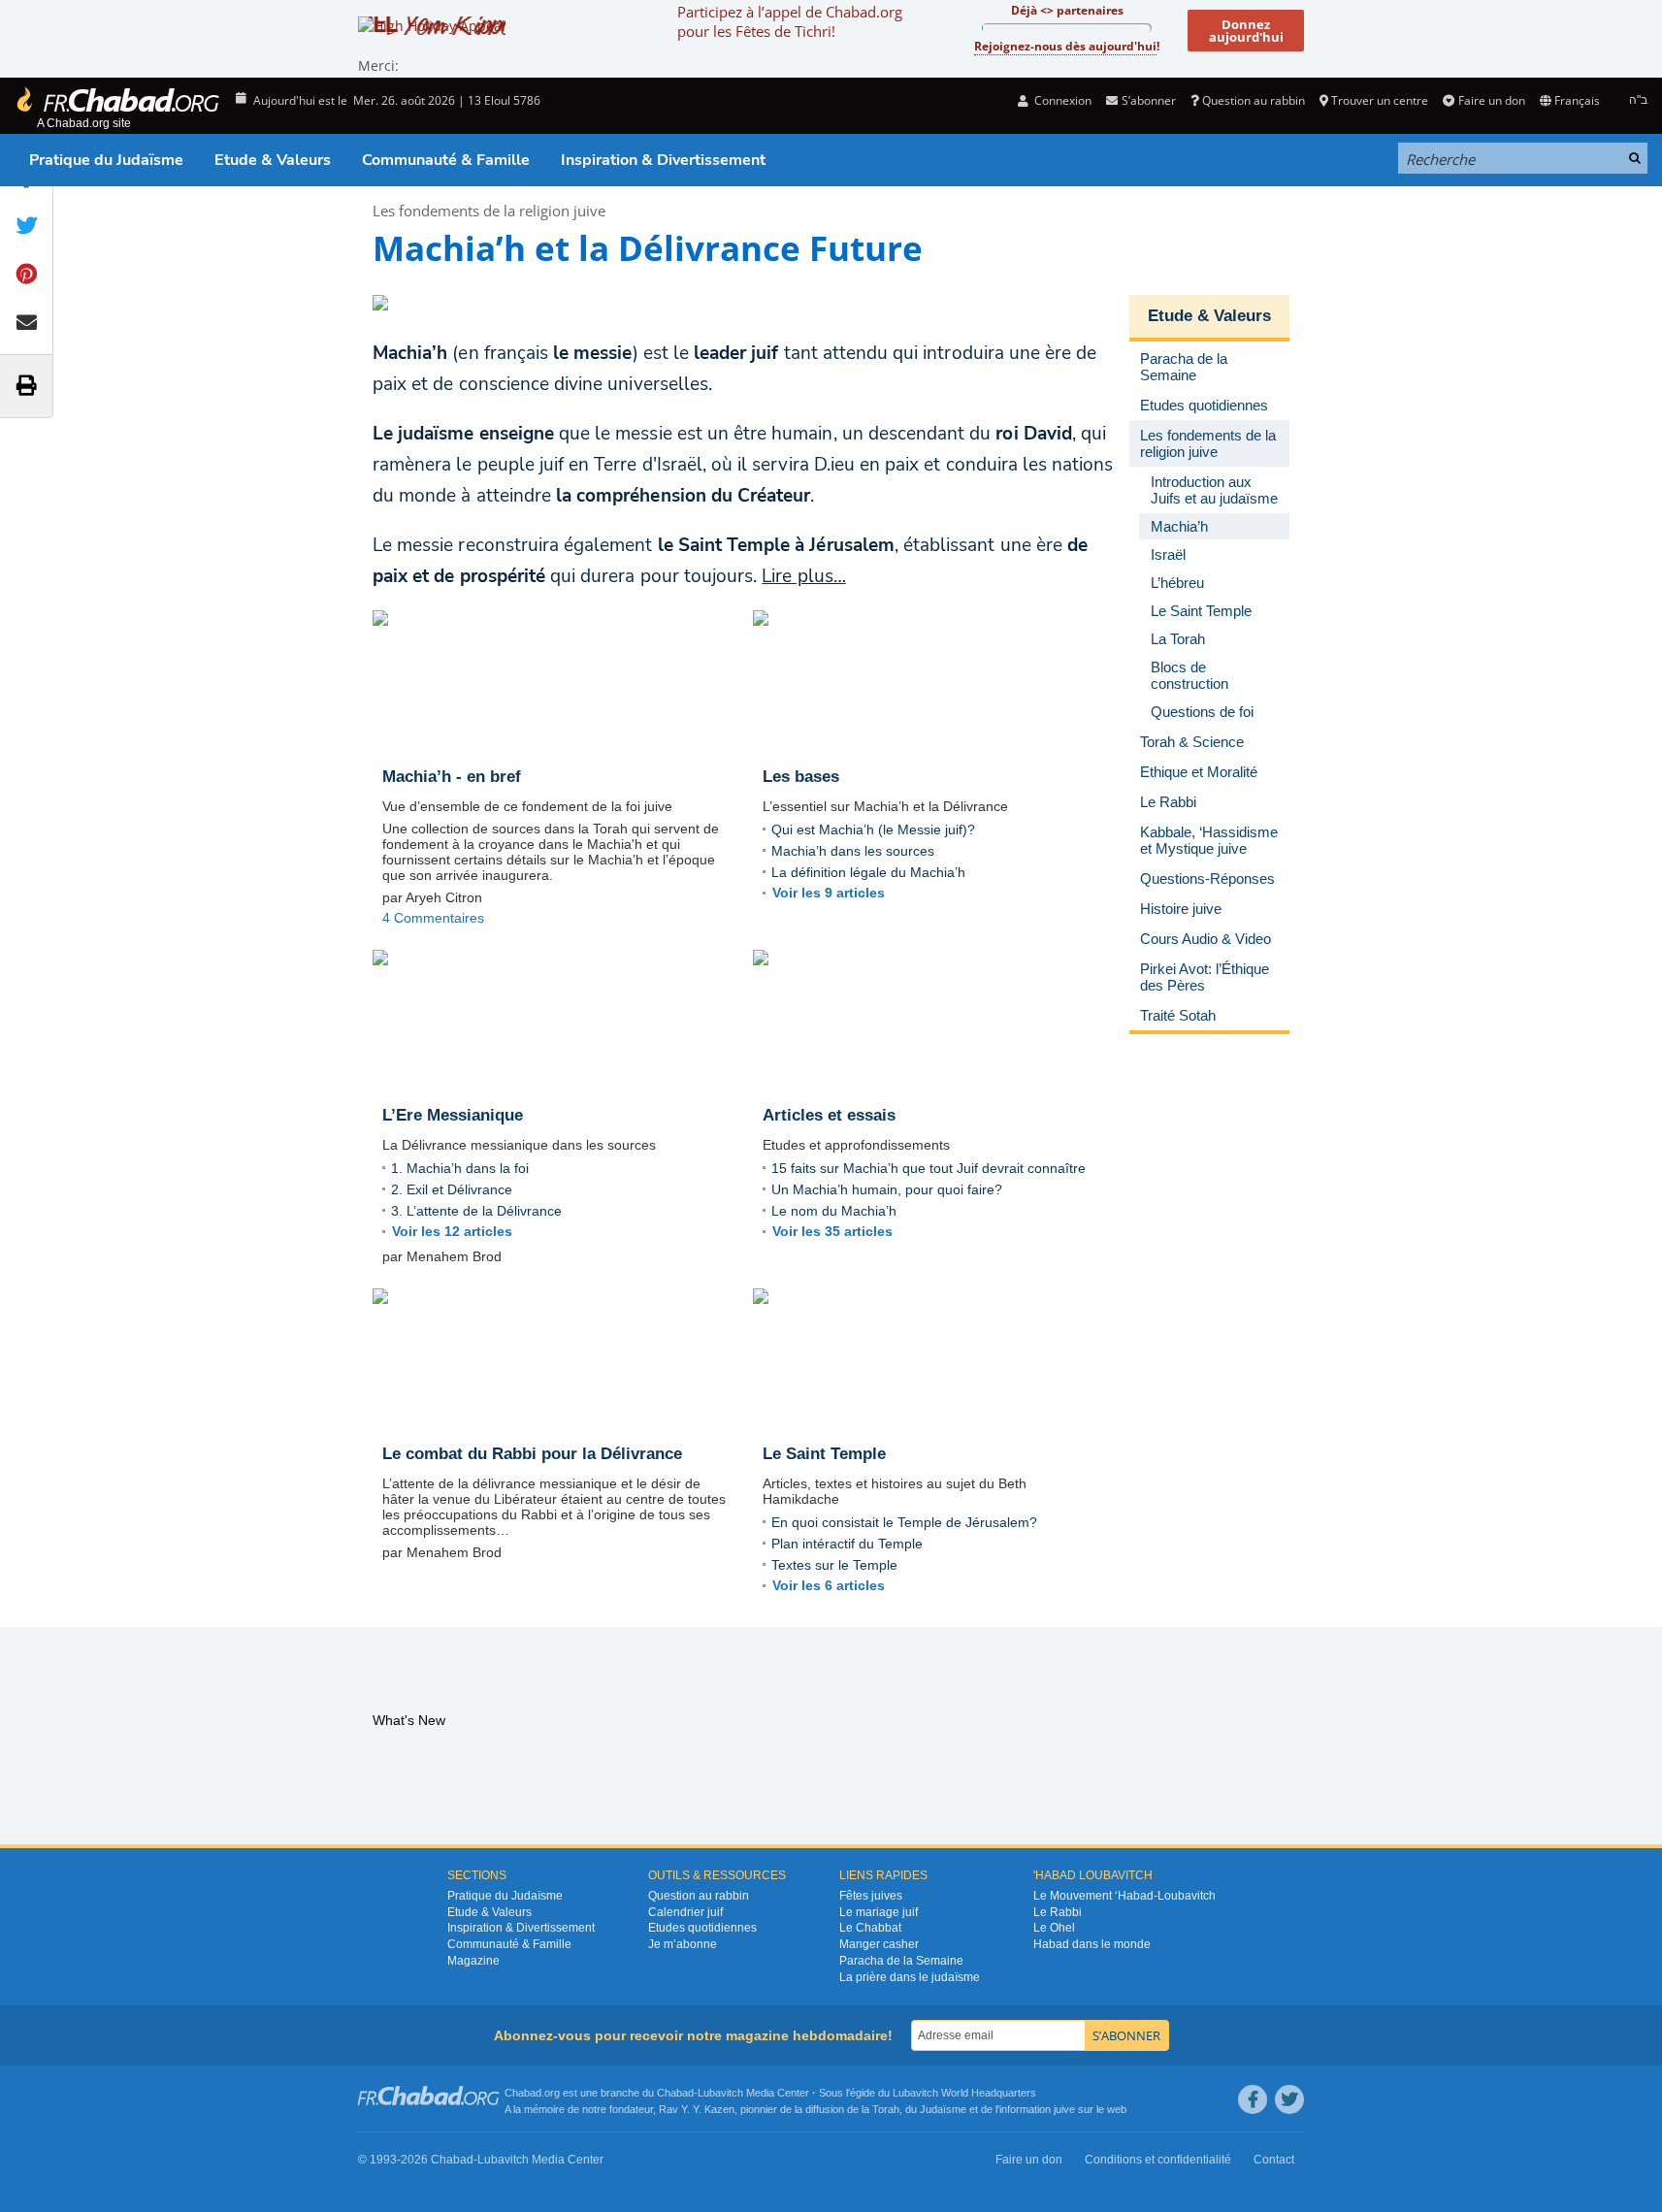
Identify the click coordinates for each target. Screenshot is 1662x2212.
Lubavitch (720, 2093)
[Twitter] (1289, 2099)
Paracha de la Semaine (901, 1961)
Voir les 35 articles (832, 1231)
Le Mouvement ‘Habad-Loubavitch (1124, 1896)
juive (1064, 2109)
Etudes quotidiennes (702, 1928)
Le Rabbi (1058, 1912)
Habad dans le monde (1092, 1944)
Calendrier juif (685, 1912)
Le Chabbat (870, 1928)
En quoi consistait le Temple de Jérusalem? (904, 1522)
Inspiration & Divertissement (663, 160)
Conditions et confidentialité (1158, 2160)
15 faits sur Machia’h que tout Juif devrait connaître (929, 1168)
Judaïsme (943, 2109)
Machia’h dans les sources (853, 851)
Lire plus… (803, 576)
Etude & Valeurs (273, 160)
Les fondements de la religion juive (489, 211)
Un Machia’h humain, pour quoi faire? (887, 1189)
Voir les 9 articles (829, 893)
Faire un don (1491, 100)
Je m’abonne (683, 1944)
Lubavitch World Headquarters (964, 2093)
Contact (1274, 2160)
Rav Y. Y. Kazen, (698, 2109)
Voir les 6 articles (829, 1585)
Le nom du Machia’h (834, 1211)
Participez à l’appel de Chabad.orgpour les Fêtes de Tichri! (790, 21)
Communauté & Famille (446, 160)
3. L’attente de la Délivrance (476, 1211)
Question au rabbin (1254, 100)
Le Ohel (1054, 1928)
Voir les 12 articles (452, 1231)
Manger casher (879, 1944)
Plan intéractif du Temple (847, 1544)
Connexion (1061, 100)
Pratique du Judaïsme (106, 160)
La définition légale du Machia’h (868, 872)
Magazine (473, 1961)
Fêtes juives (871, 1896)
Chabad (675, 2093)
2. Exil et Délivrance (452, 1189)
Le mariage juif (879, 1912)
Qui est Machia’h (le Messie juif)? (873, 829)
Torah (886, 2109)
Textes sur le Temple (834, 1565)
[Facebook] (1253, 2099)
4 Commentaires (433, 918)
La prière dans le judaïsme (910, 1977)
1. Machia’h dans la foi (460, 1168)
